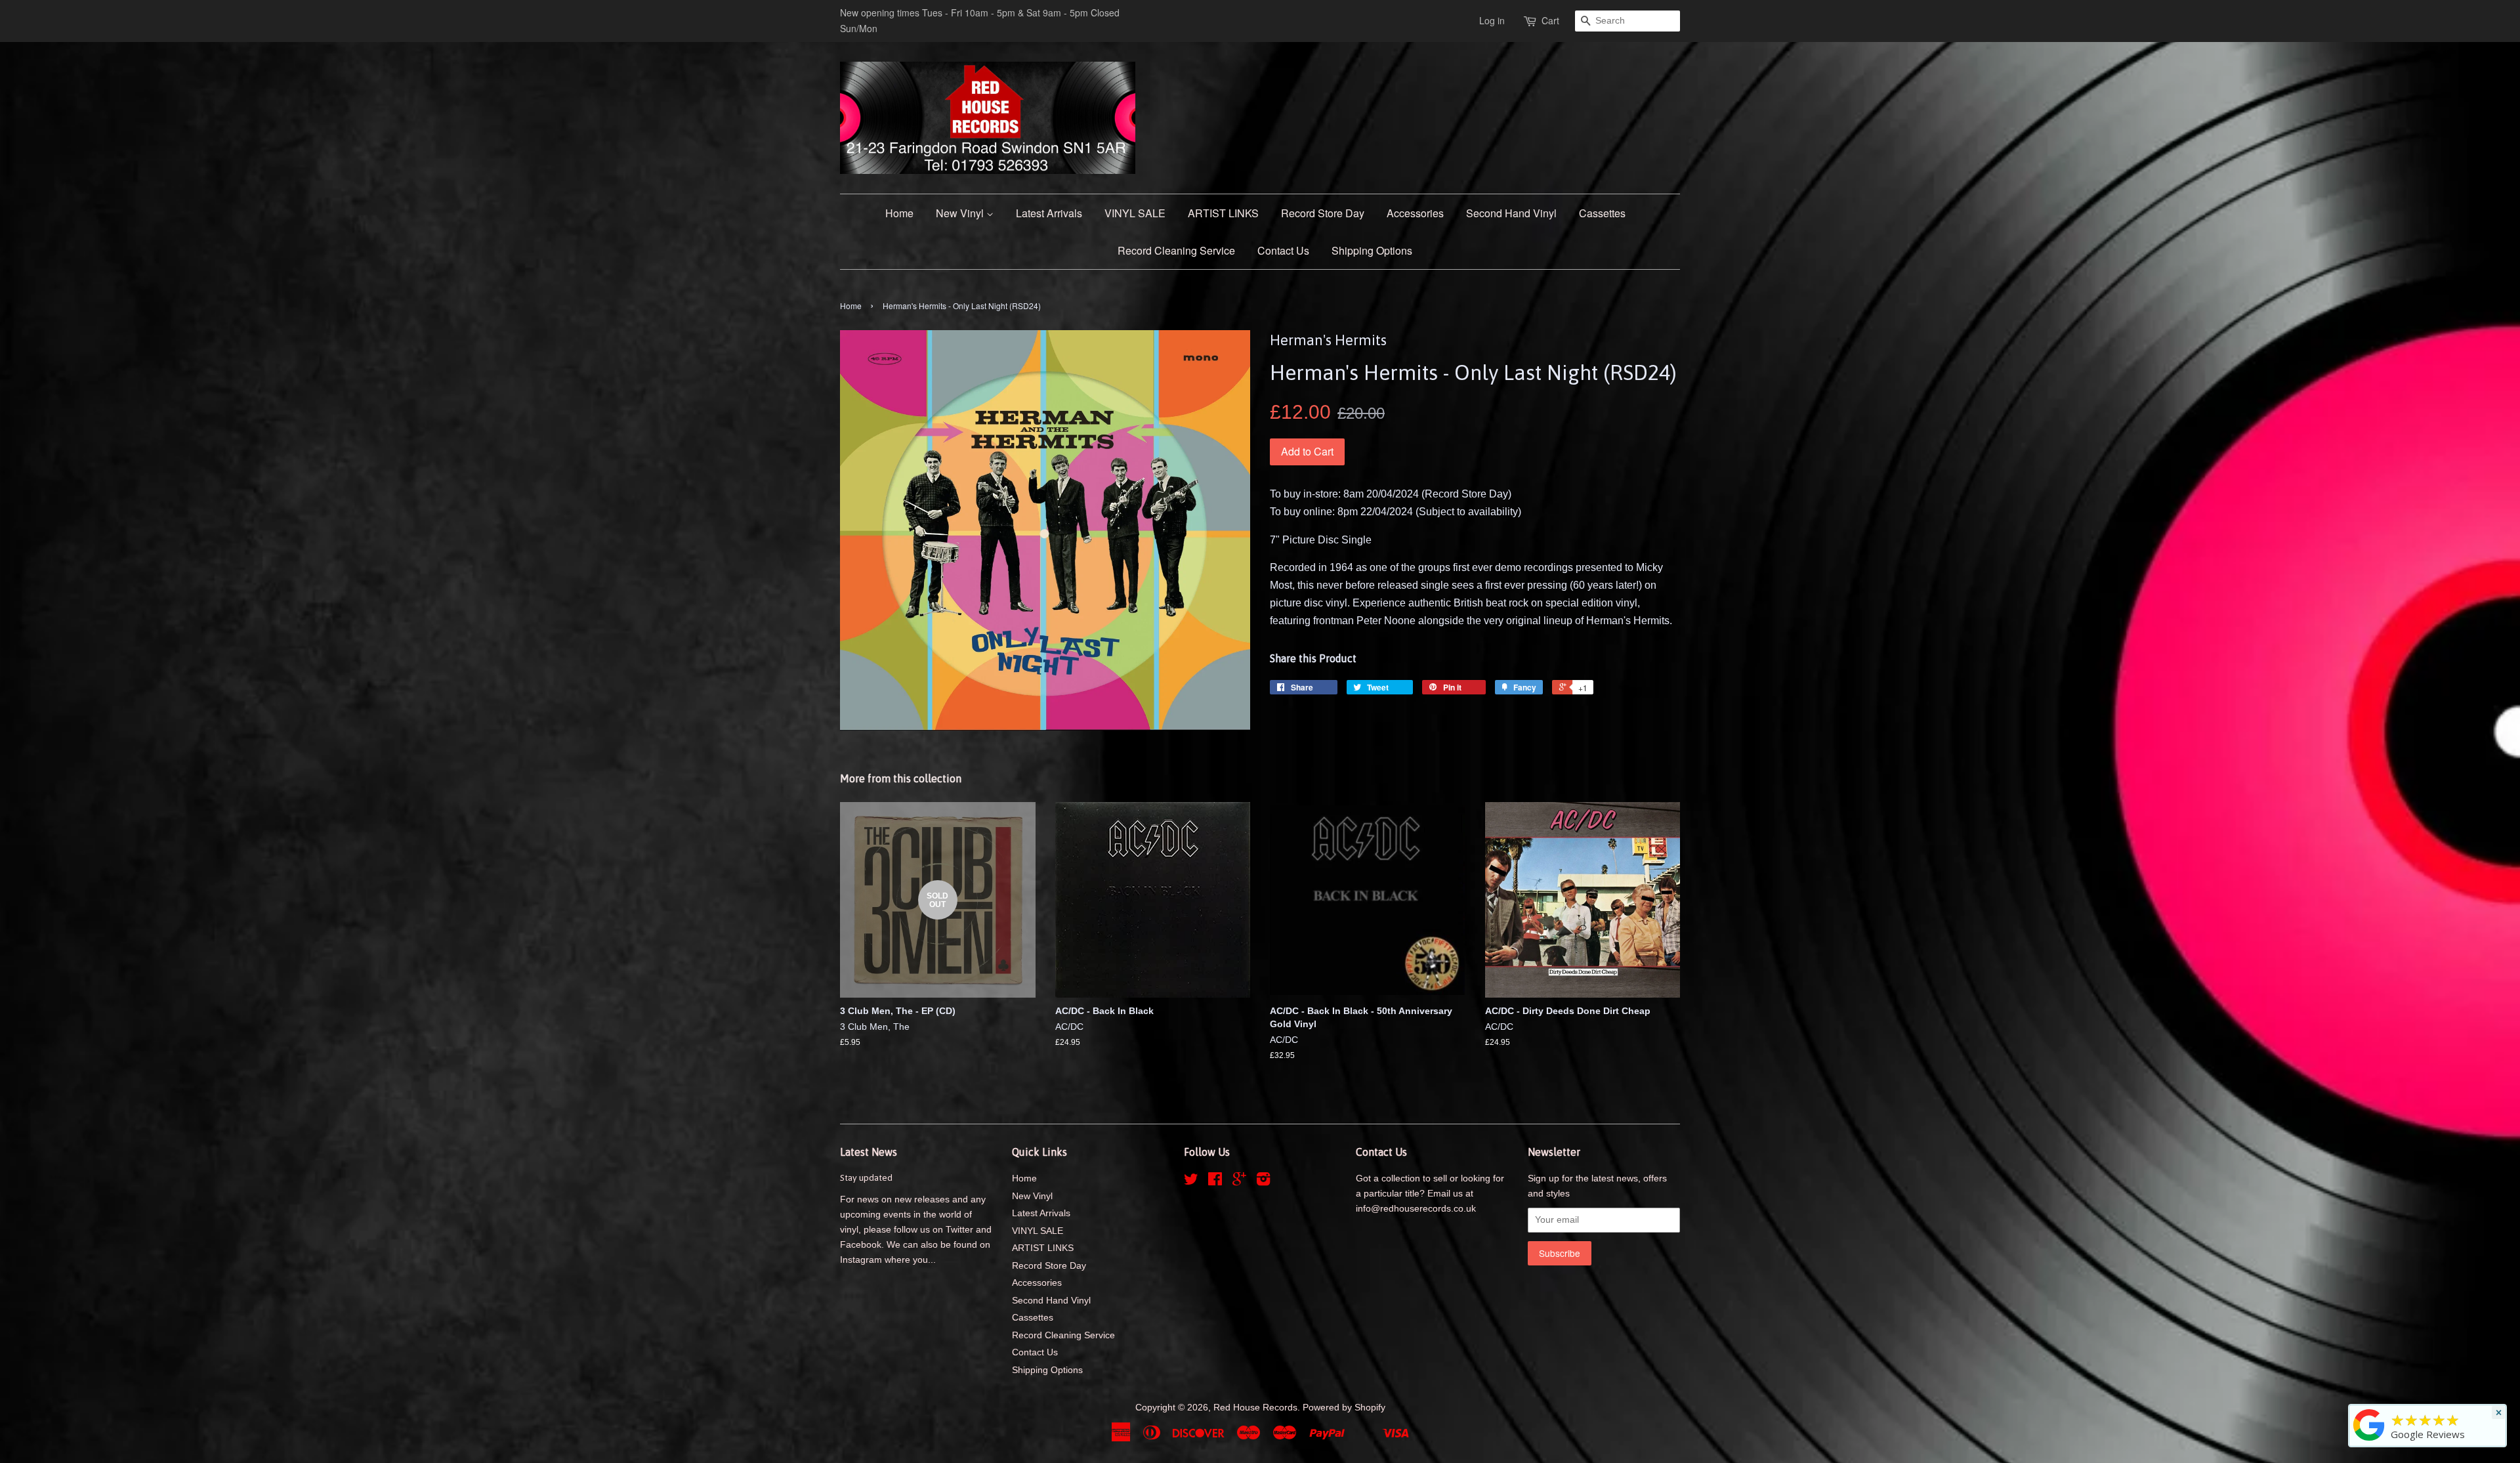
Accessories (1415, 213)
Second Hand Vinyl (1511, 213)
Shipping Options (1372, 250)
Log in (1492, 20)
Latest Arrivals (1049, 213)
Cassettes (1602, 213)
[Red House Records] (2369, 1441)
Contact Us (1283, 250)
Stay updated (866, 1177)
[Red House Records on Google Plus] (1239, 1182)
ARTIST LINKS (1223, 213)
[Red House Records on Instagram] (1263, 1182)
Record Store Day (1323, 213)
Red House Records (1255, 1408)
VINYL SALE (1135, 213)
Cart (1550, 20)
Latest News (869, 1152)
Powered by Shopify (1344, 1408)
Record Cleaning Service (1176, 250)
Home (899, 213)
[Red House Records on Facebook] (1215, 1182)
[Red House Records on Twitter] (1191, 1182)
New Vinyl (961, 213)
